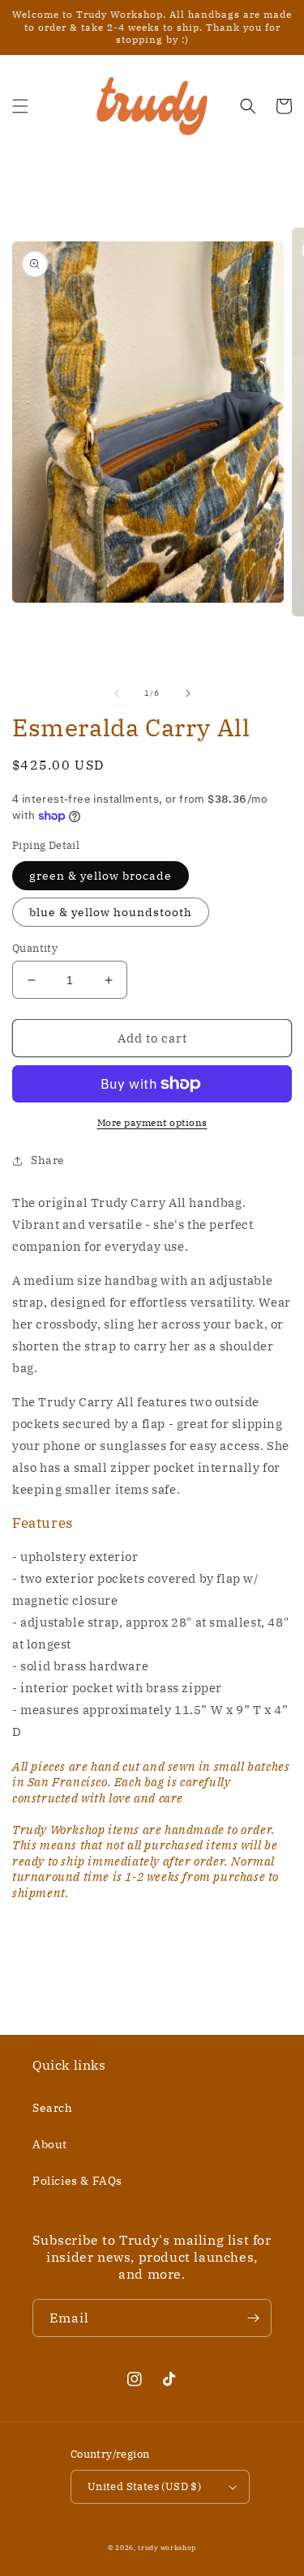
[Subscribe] (253, 2318)
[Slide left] (117, 693)
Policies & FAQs (77, 2181)
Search (53, 2108)
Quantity (35, 948)
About (50, 2144)
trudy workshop (167, 2547)
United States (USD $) (144, 2486)
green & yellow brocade (101, 876)
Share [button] (48, 1160)
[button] (20, 106)
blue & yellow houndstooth (111, 912)
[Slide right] (188, 693)
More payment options (152, 1122)
